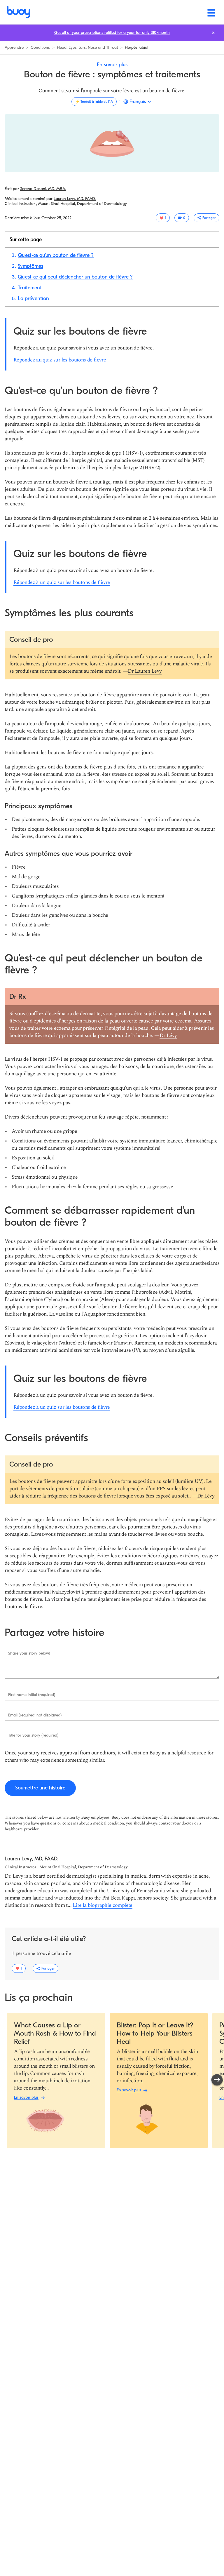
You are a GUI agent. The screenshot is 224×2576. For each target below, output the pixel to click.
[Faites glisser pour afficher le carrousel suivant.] (217, 2080)
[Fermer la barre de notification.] (213, 33)
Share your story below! (29, 1653)
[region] (114, 2081)
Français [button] (138, 102)
